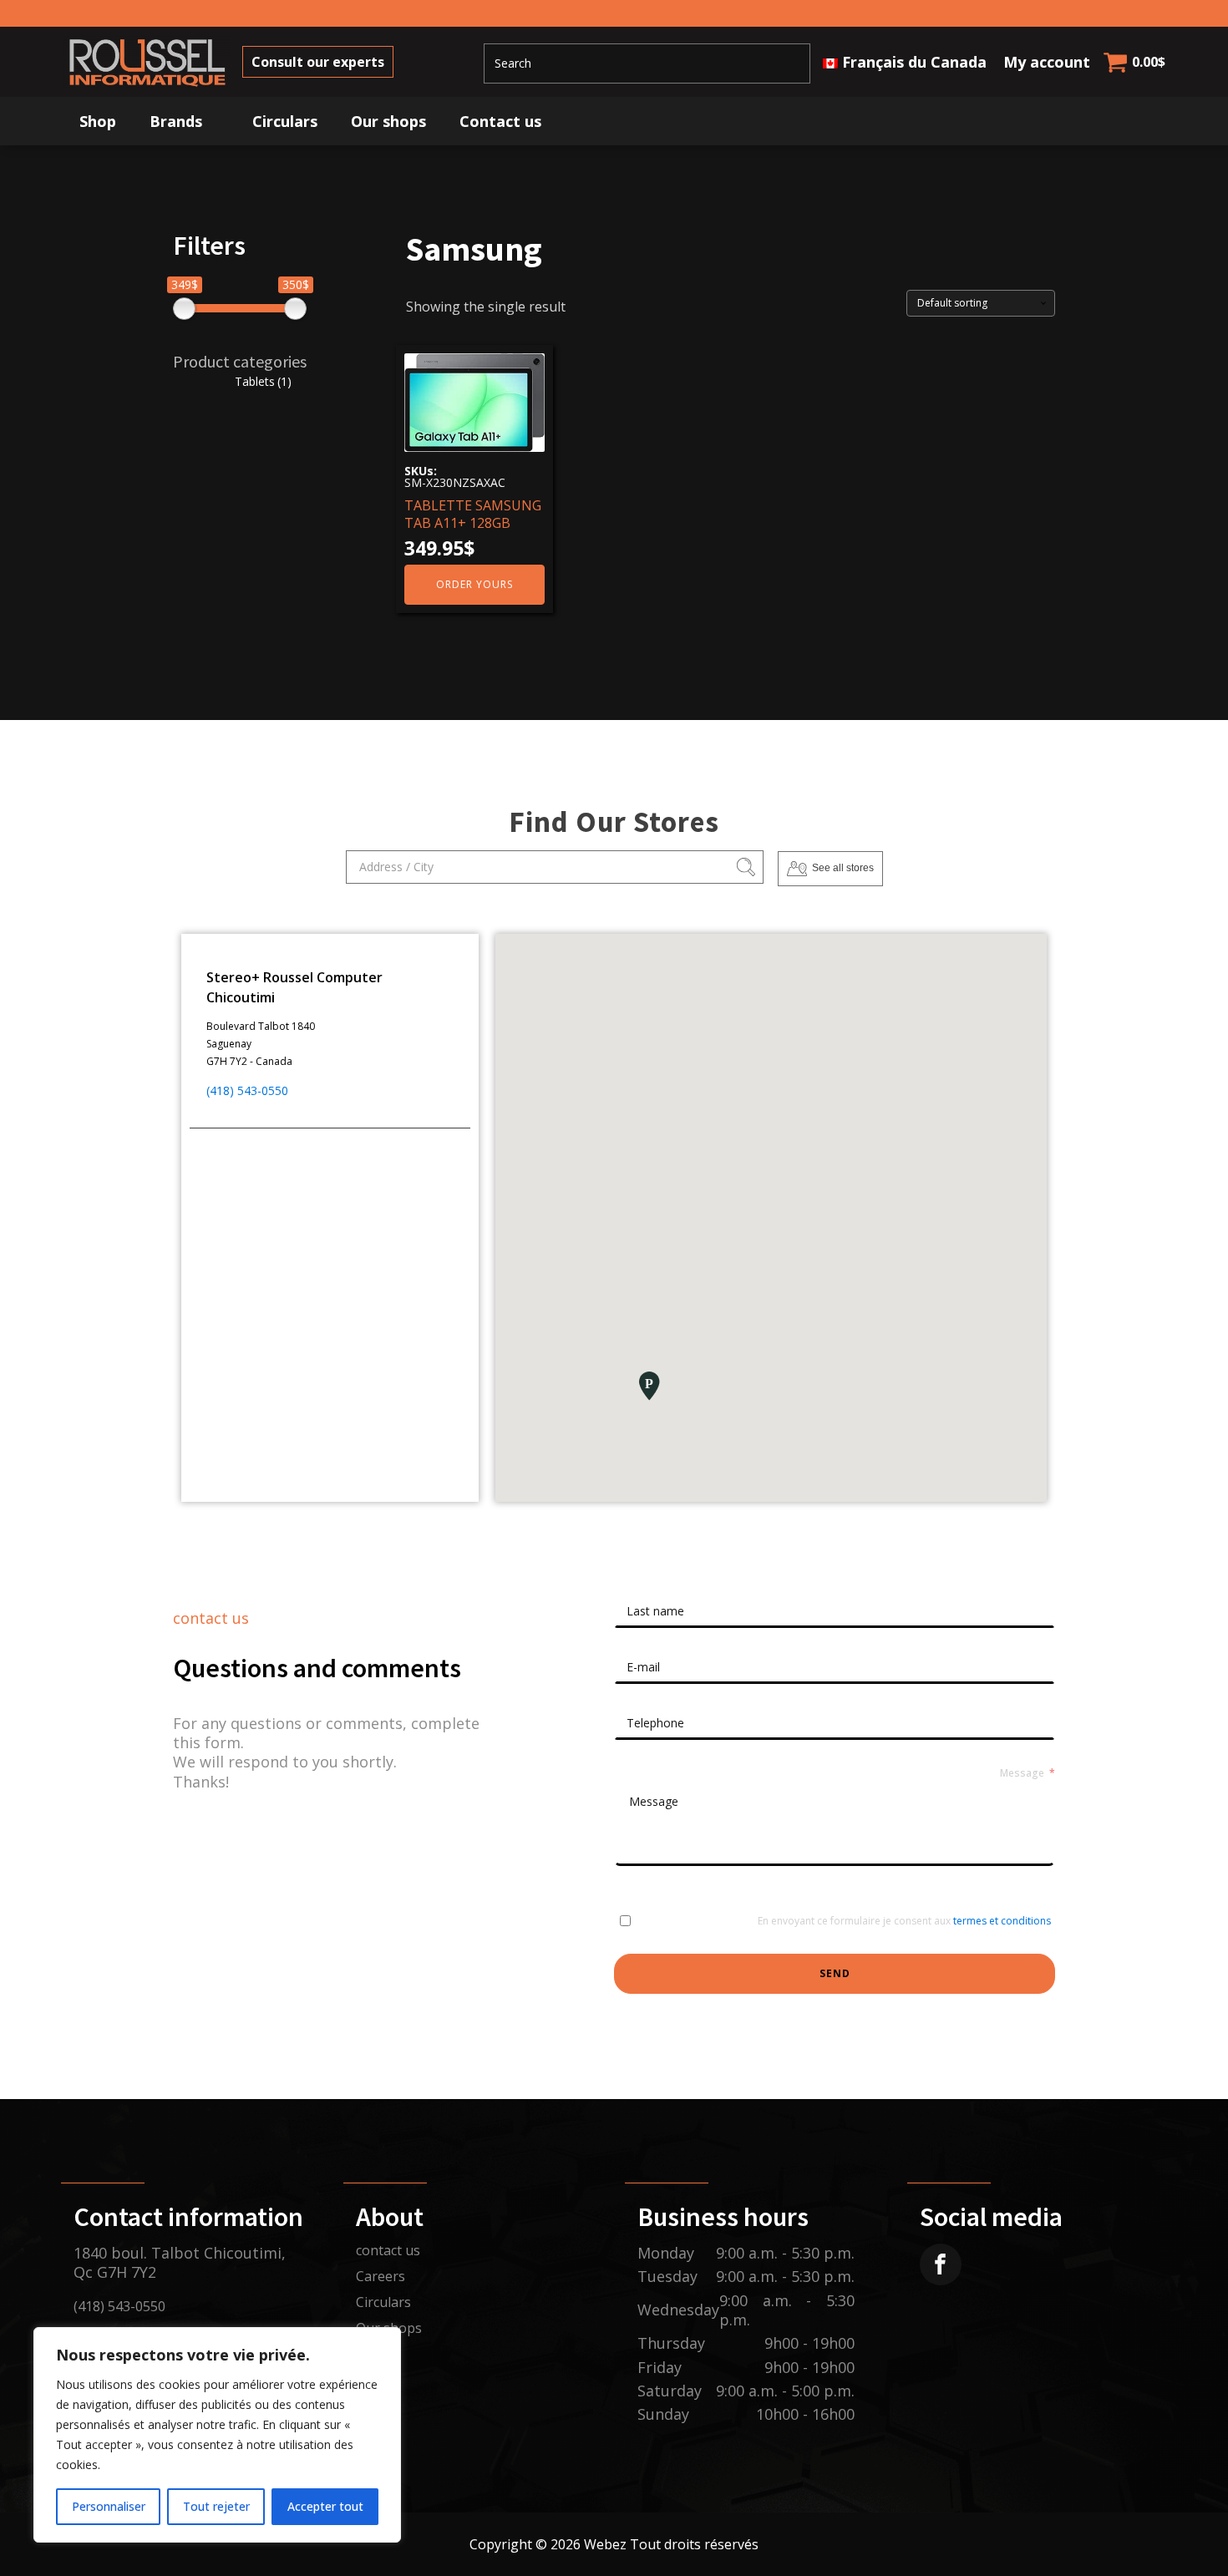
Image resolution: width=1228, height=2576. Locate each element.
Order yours (474, 584)
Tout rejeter (216, 2506)
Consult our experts (318, 62)
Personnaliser (109, 2506)
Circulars (285, 121)
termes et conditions (1002, 1921)
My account (1047, 62)
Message (1022, 1773)
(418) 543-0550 (247, 1090)
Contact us (500, 121)
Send (835, 1973)
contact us (388, 2250)
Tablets (263, 381)
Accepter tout (325, 2506)
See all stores (843, 868)
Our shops (388, 121)
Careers (381, 2276)
